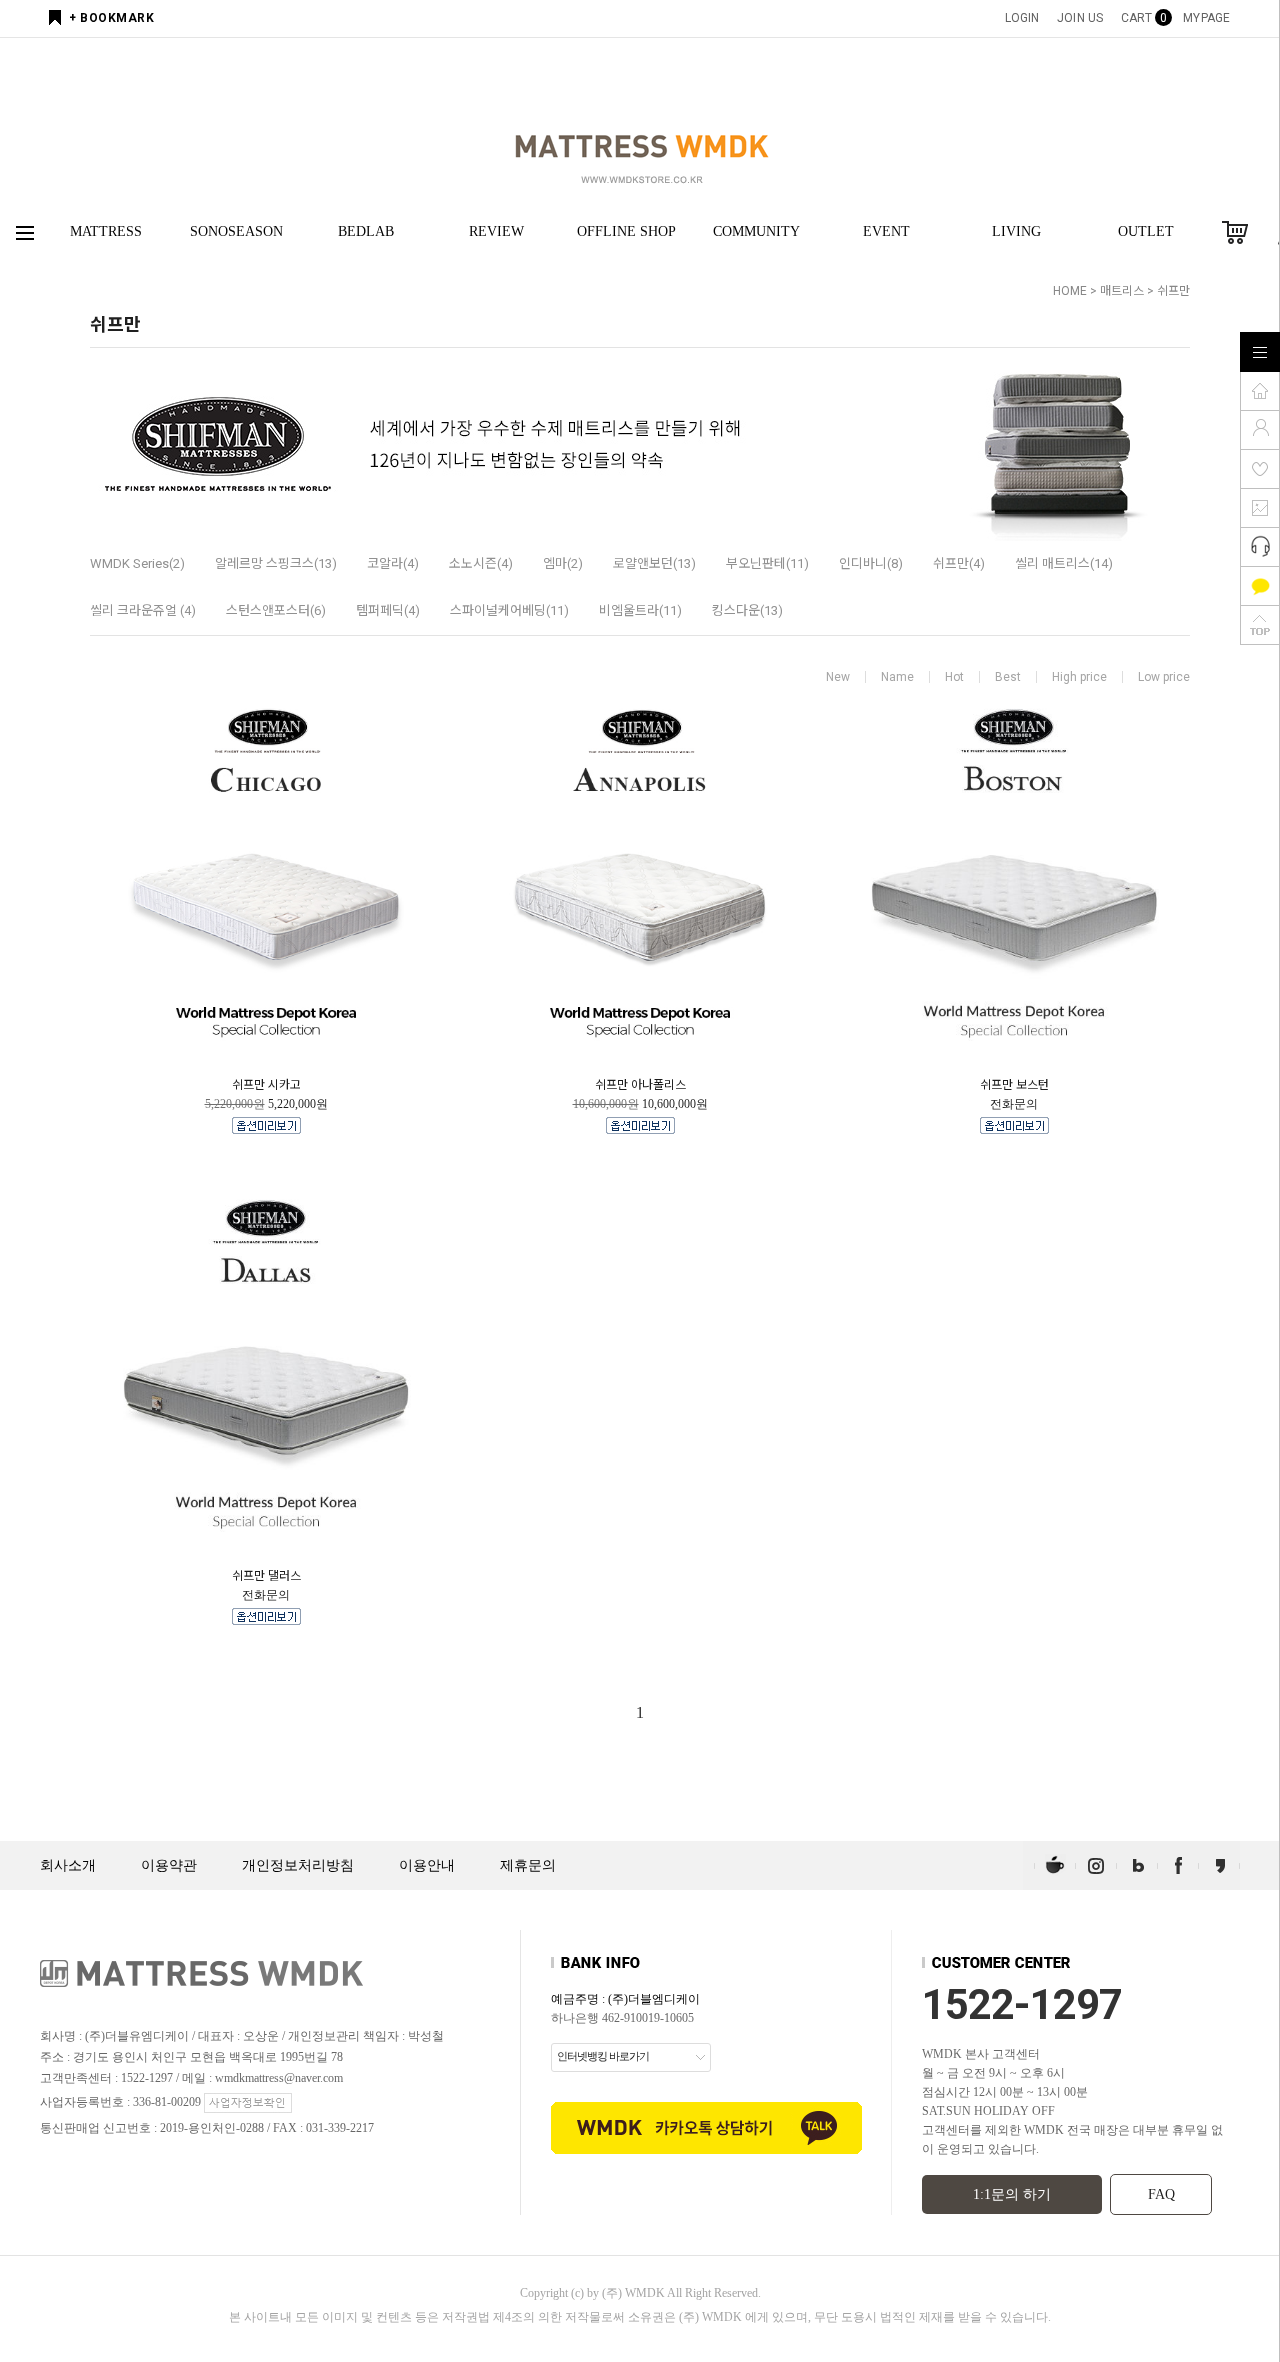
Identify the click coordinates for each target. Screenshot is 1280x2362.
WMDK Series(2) (137, 563)
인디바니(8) (871, 563)
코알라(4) (393, 563)
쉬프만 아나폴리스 (640, 1085)
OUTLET (1146, 231)
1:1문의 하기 (1012, 2194)
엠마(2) (563, 563)
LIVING (1016, 231)
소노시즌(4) (481, 563)
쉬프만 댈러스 (266, 1576)
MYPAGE (1206, 18)
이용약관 (169, 1865)
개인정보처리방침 (298, 1865)
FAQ (1161, 2194)
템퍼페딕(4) (388, 610)
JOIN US (1080, 18)
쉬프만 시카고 (266, 1085)
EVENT (886, 231)
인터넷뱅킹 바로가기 (603, 2056)
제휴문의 (528, 1865)
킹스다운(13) (747, 610)
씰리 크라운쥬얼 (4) (143, 610)
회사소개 (68, 1865)
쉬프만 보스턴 (1014, 1085)
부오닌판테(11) (767, 563)
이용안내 (427, 1865)
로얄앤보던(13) (654, 563)
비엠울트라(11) (640, 610)
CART (1143, 18)
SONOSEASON (236, 231)
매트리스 (1122, 291)
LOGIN (1022, 18)
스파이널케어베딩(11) (509, 610)
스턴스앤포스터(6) (276, 610)
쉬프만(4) (959, 563)
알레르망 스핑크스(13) (276, 563)
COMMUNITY (756, 231)
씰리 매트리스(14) (1064, 563)
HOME (1070, 291)
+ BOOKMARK (111, 18)
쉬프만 (1173, 291)
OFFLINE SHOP (626, 231)
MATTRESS (106, 231)
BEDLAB (366, 231)
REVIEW (496, 231)
